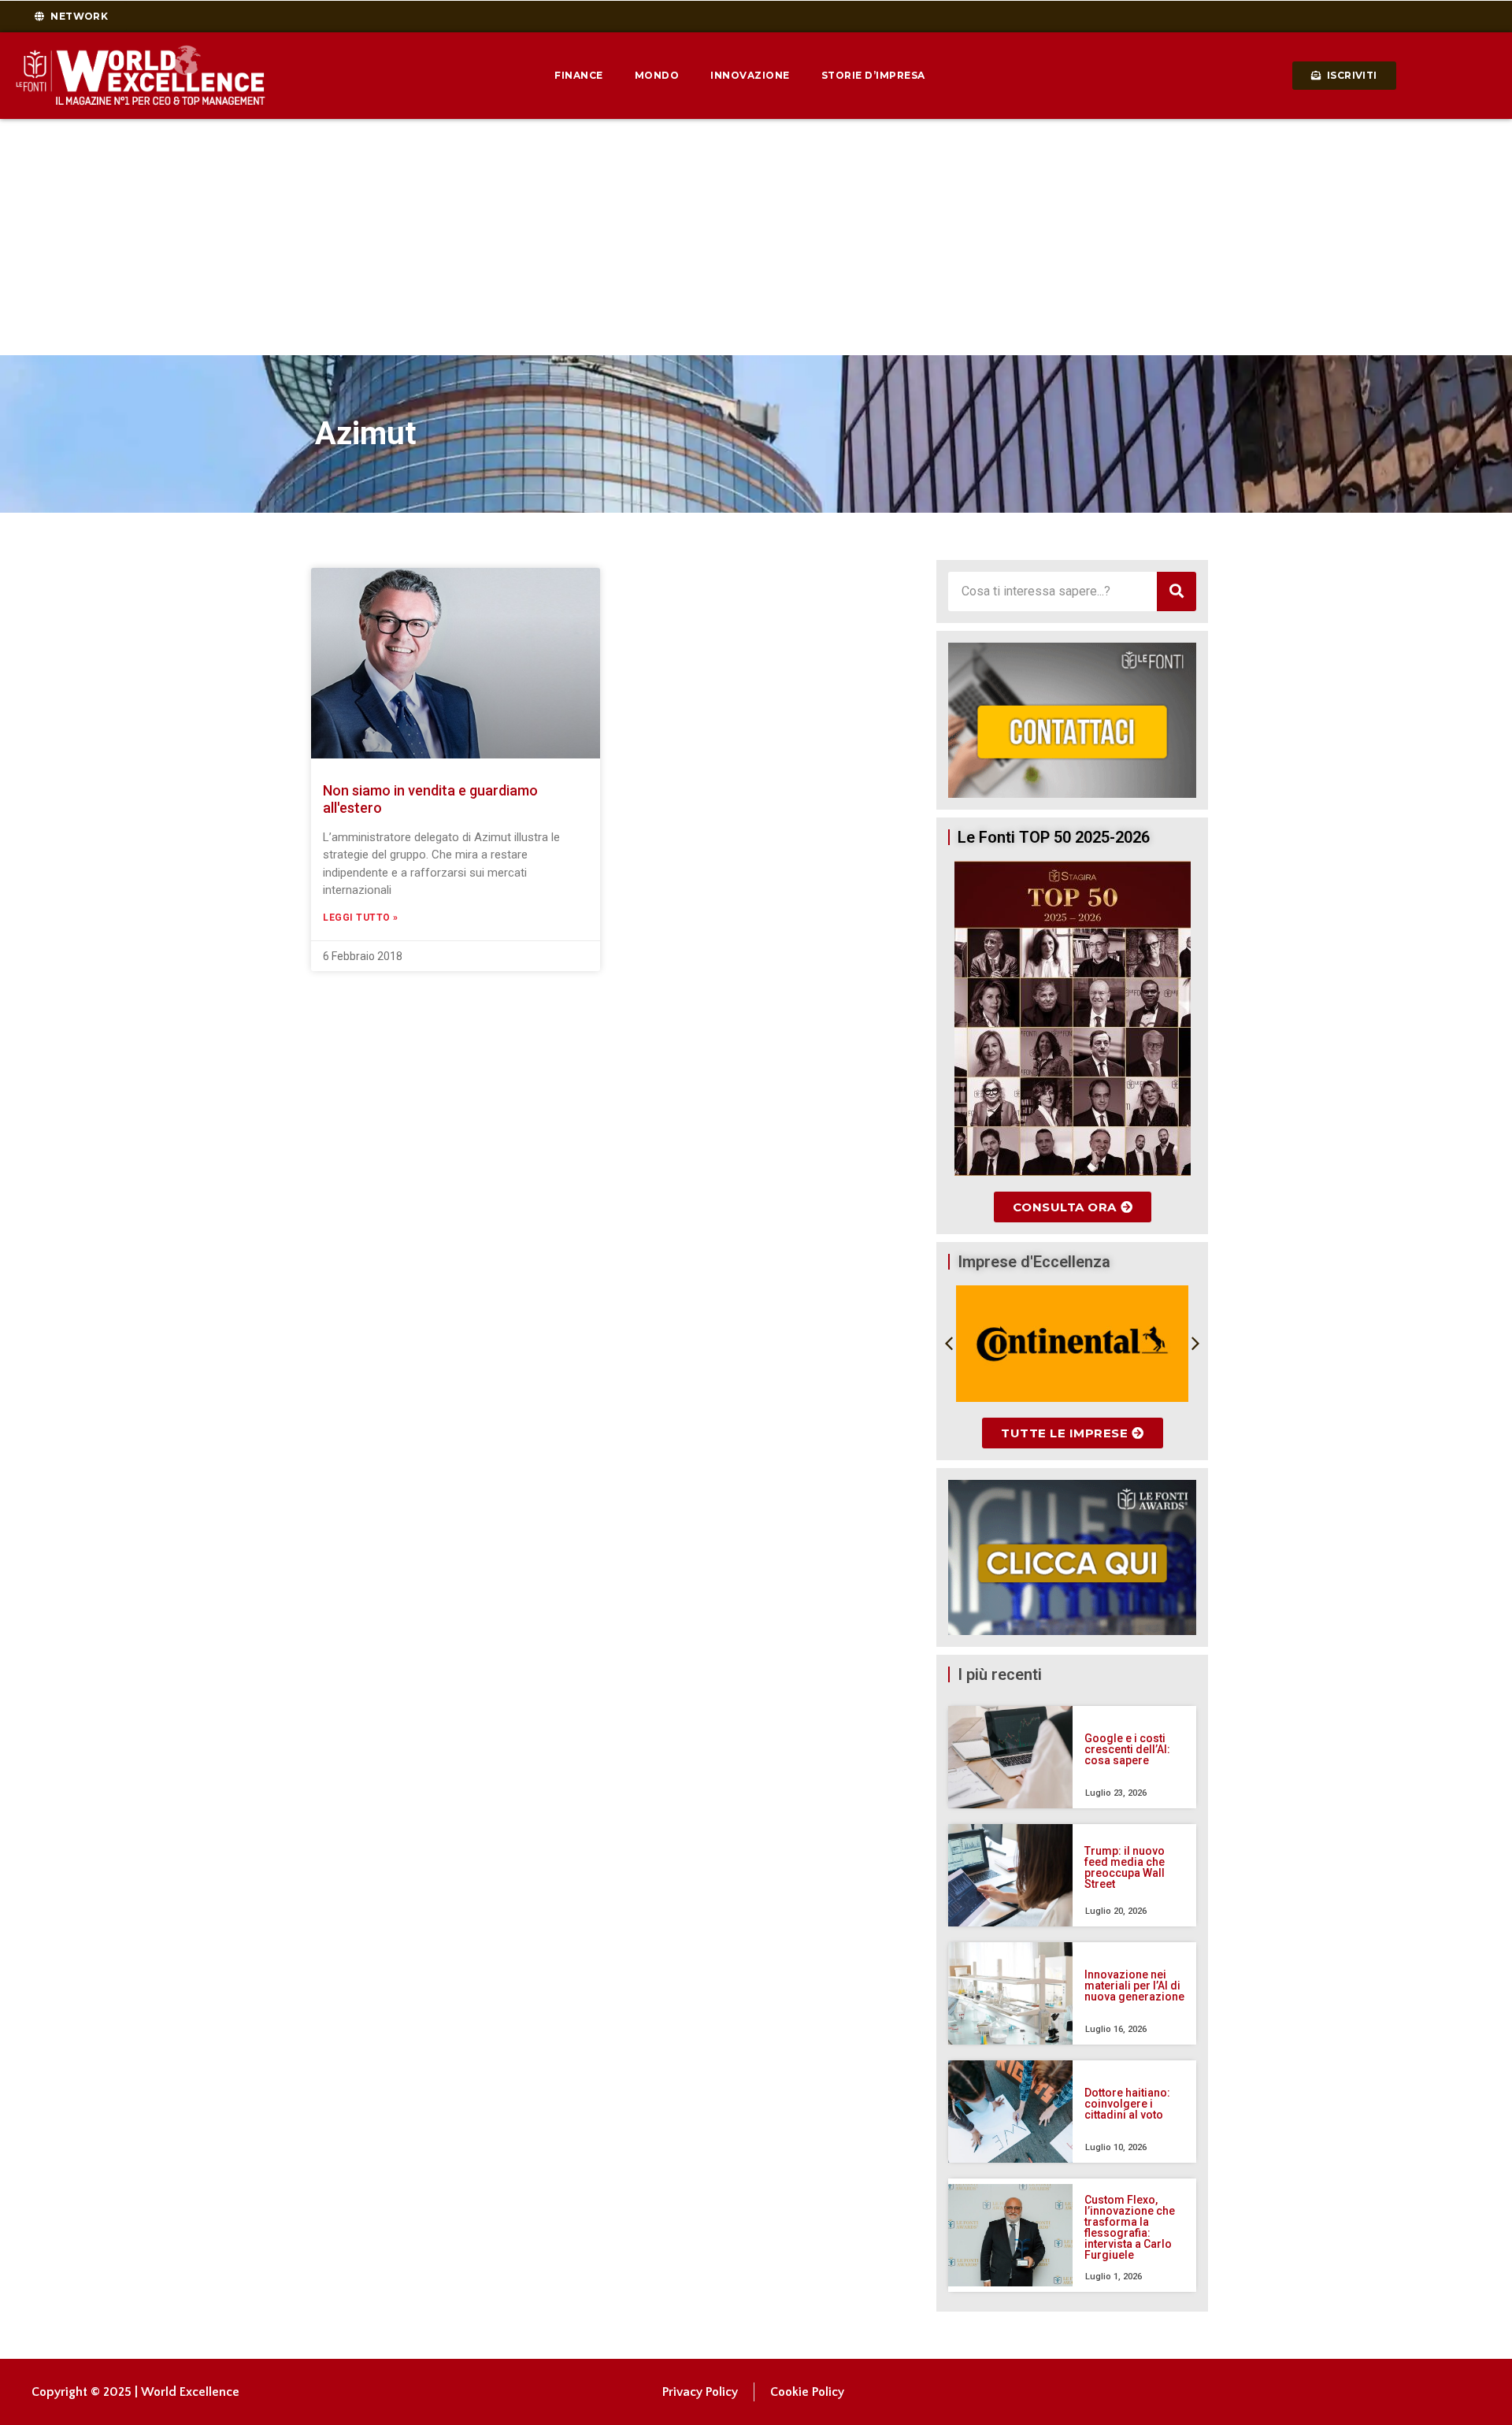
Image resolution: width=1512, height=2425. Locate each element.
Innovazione (750, 75)
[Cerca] (1177, 591)
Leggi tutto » (361, 918)
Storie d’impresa (873, 75)
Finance (579, 75)
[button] (949, 1344)
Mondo (657, 75)
